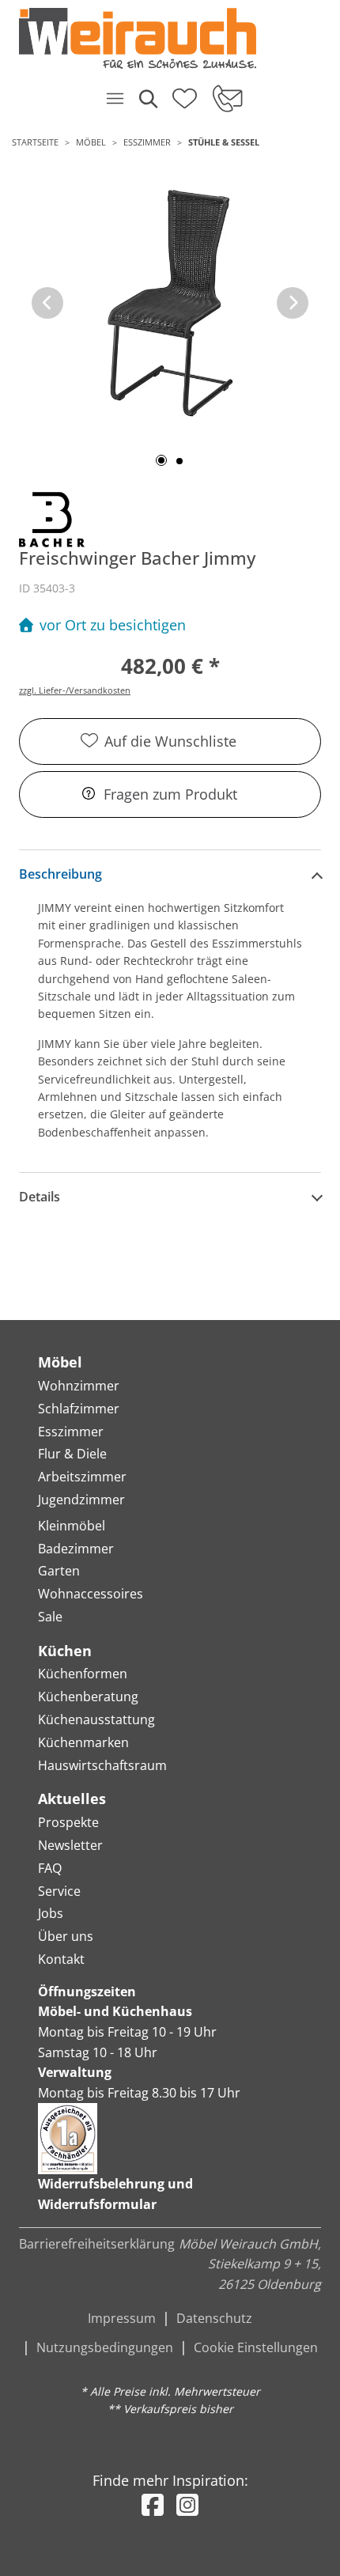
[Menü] (115, 98)
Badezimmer (76, 1549)
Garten (59, 1571)
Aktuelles (72, 1799)
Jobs (51, 1913)
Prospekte (68, 1822)
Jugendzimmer (81, 1500)
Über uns (66, 1936)
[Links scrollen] (47, 303)
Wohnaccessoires (91, 1594)
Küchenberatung (88, 1697)
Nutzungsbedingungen (105, 2347)
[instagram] (187, 2504)
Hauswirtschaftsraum (102, 1765)
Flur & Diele (72, 1454)
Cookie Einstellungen (256, 2347)
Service (59, 1891)
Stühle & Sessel (224, 142)
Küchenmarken (83, 1742)
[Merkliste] (185, 93)
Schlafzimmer (79, 1409)
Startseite (35, 142)
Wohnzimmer (79, 1386)
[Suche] (147, 98)
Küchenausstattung (96, 1719)
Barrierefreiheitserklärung (97, 2244)
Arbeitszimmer (82, 1477)
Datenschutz (214, 2318)
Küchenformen (83, 1674)
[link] (164, 38)
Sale (50, 1617)
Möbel (91, 142)
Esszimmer (147, 142)
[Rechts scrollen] (293, 303)
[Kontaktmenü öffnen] (227, 98)
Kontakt (61, 1959)
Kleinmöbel (72, 1526)
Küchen (65, 1651)
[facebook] (153, 2504)
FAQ (50, 1868)
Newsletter (70, 1845)
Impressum (122, 2318)
